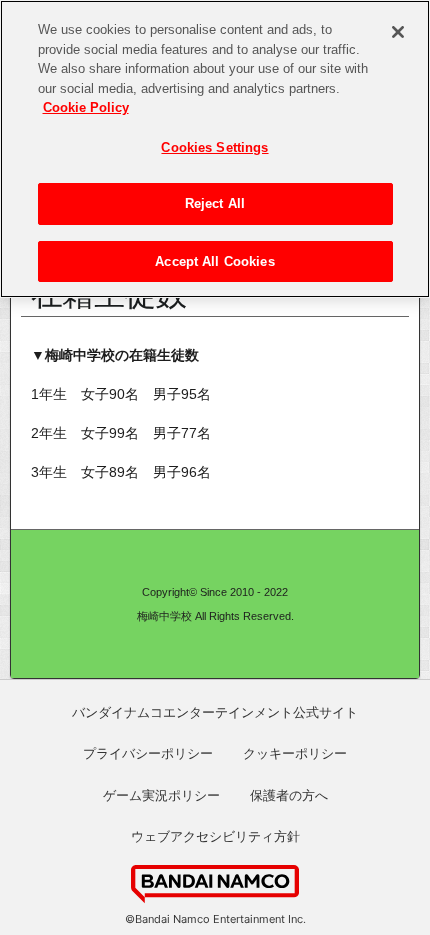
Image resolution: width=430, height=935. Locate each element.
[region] (215, 149)
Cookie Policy (86, 107)
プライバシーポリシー (148, 753)
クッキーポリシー (295, 753)
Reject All (215, 203)
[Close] (398, 32)
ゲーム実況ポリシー (161, 795)
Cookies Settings (214, 147)
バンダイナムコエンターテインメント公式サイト (215, 712)
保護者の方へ (289, 795)
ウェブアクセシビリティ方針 (215, 836)
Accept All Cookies (214, 261)
